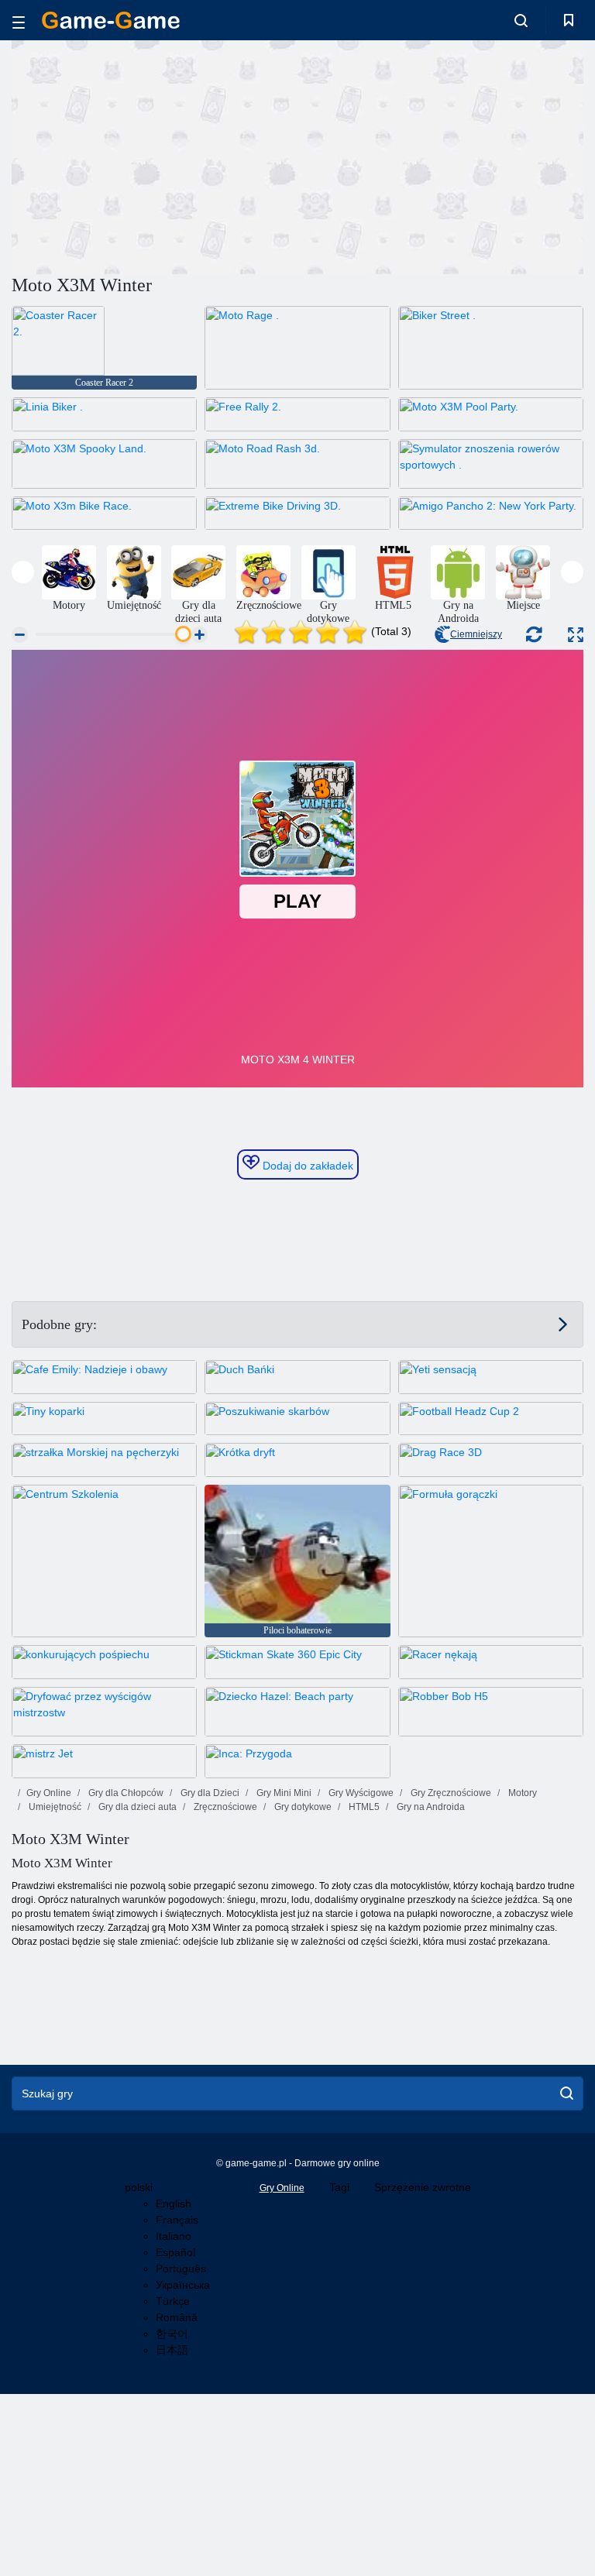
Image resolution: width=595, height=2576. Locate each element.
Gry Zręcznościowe (450, 1793)
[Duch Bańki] (297, 1377)
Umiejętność (54, 1807)
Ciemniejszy (476, 634)
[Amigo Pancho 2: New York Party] (491, 513)
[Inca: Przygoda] (297, 1761)
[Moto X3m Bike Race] (104, 513)
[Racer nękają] (491, 1662)
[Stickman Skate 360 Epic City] (297, 1662)
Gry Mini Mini (283, 1793)
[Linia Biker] (104, 414)
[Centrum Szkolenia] (104, 1561)
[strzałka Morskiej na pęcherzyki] (104, 1460)
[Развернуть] (576, 635)
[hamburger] (19, 20)
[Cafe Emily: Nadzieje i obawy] (104, 1377)
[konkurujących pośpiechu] (104, 1662)
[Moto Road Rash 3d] (297, 464)
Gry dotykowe (302, 1807)
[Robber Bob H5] (491, 1712)
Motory (521, 1793)
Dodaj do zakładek (306, 1166)
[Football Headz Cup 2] (491, 1419)
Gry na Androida (430, 1807)
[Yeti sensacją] (491, 1377)
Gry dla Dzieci (209, 1793)
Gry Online (49, 1793)
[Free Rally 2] (297, 414)
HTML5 (363, 1807)
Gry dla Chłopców (125, 1793)
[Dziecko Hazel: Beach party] (297, 1712)
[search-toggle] (521, 20)
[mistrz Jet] (104, 1761)
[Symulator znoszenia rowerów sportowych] (491, 464)
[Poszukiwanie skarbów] (297, 1419)
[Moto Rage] (297, 348)
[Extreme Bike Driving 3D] (297, 513)
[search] (567, 2093)
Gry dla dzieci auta (136, 1807)
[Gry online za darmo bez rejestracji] (111, 20)
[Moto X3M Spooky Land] (104, 464)
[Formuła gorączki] (491, 1561)
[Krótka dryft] (297, 1460)
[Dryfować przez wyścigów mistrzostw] (104, 1712)
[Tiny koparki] (104, 1419)
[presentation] (23, 572)
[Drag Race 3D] (491, 1460)
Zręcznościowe (224, 1807)
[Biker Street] (491, 348)
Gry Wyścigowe (360, 1793)
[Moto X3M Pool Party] (491, 414)
